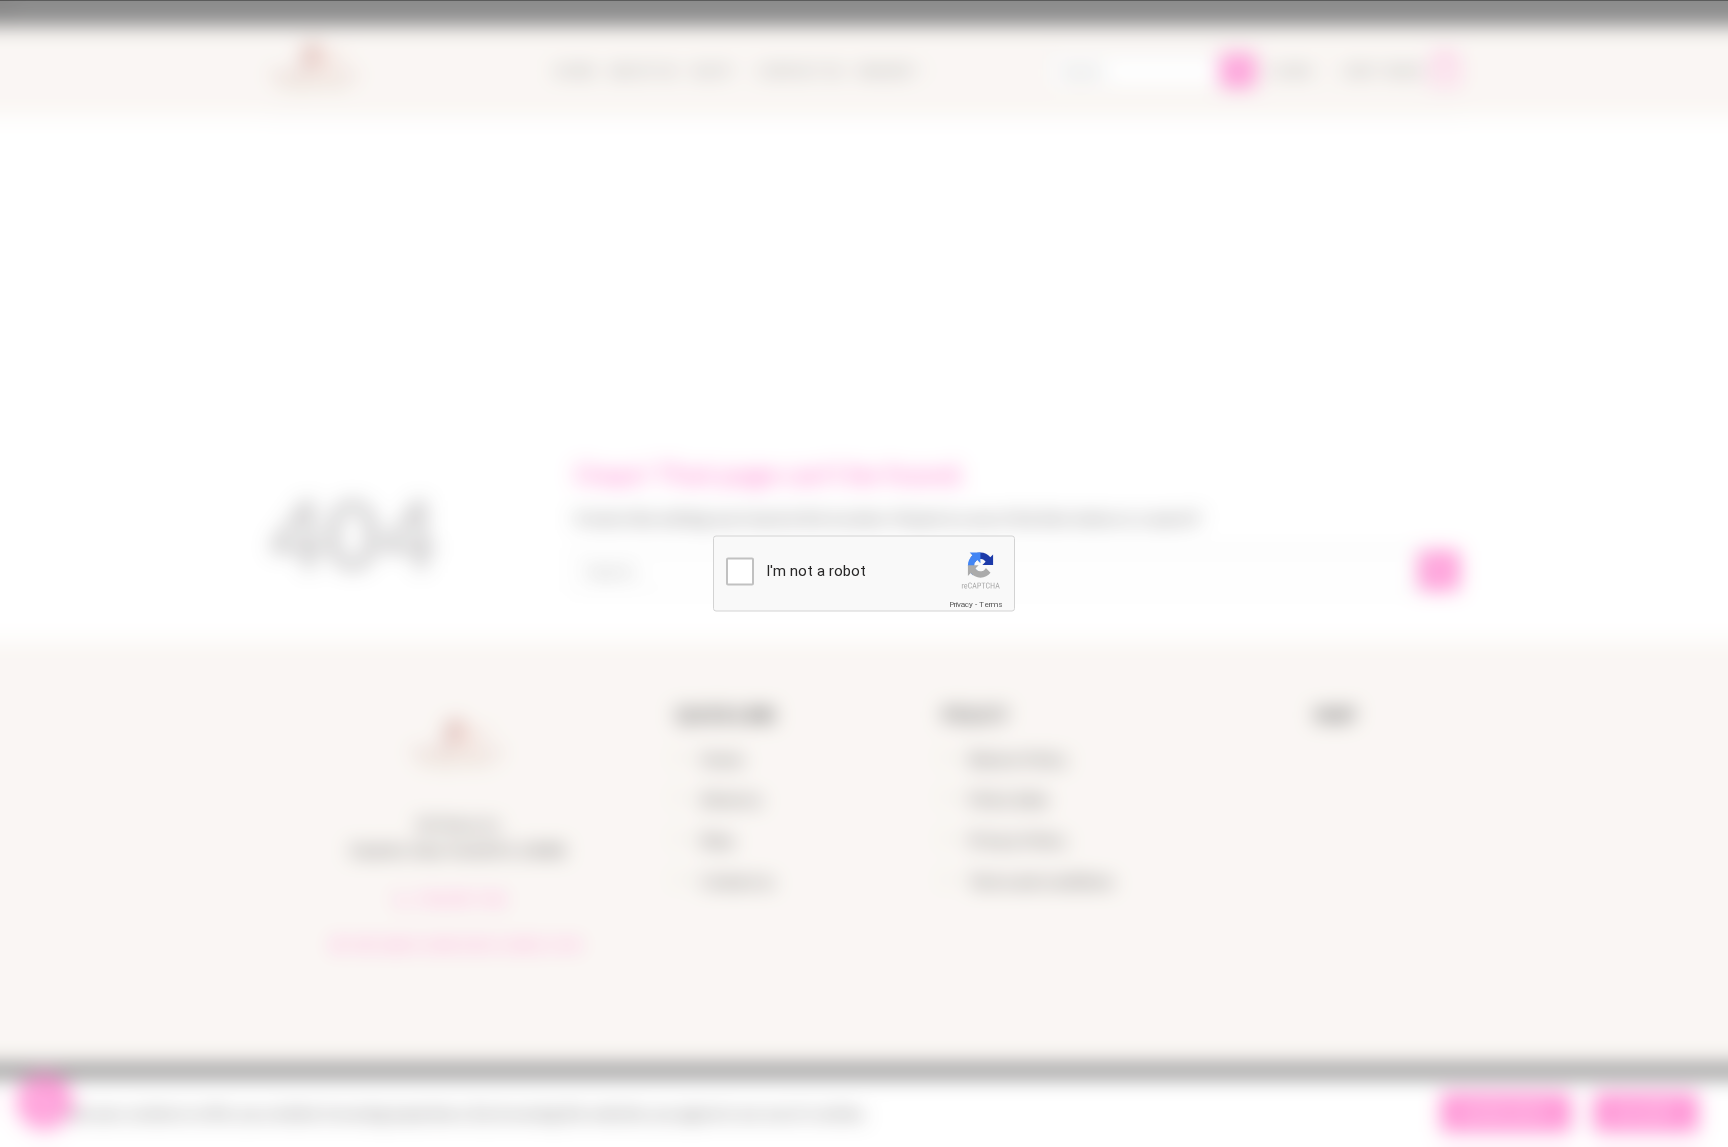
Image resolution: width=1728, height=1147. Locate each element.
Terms (991, 603)
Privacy (961, 603)
